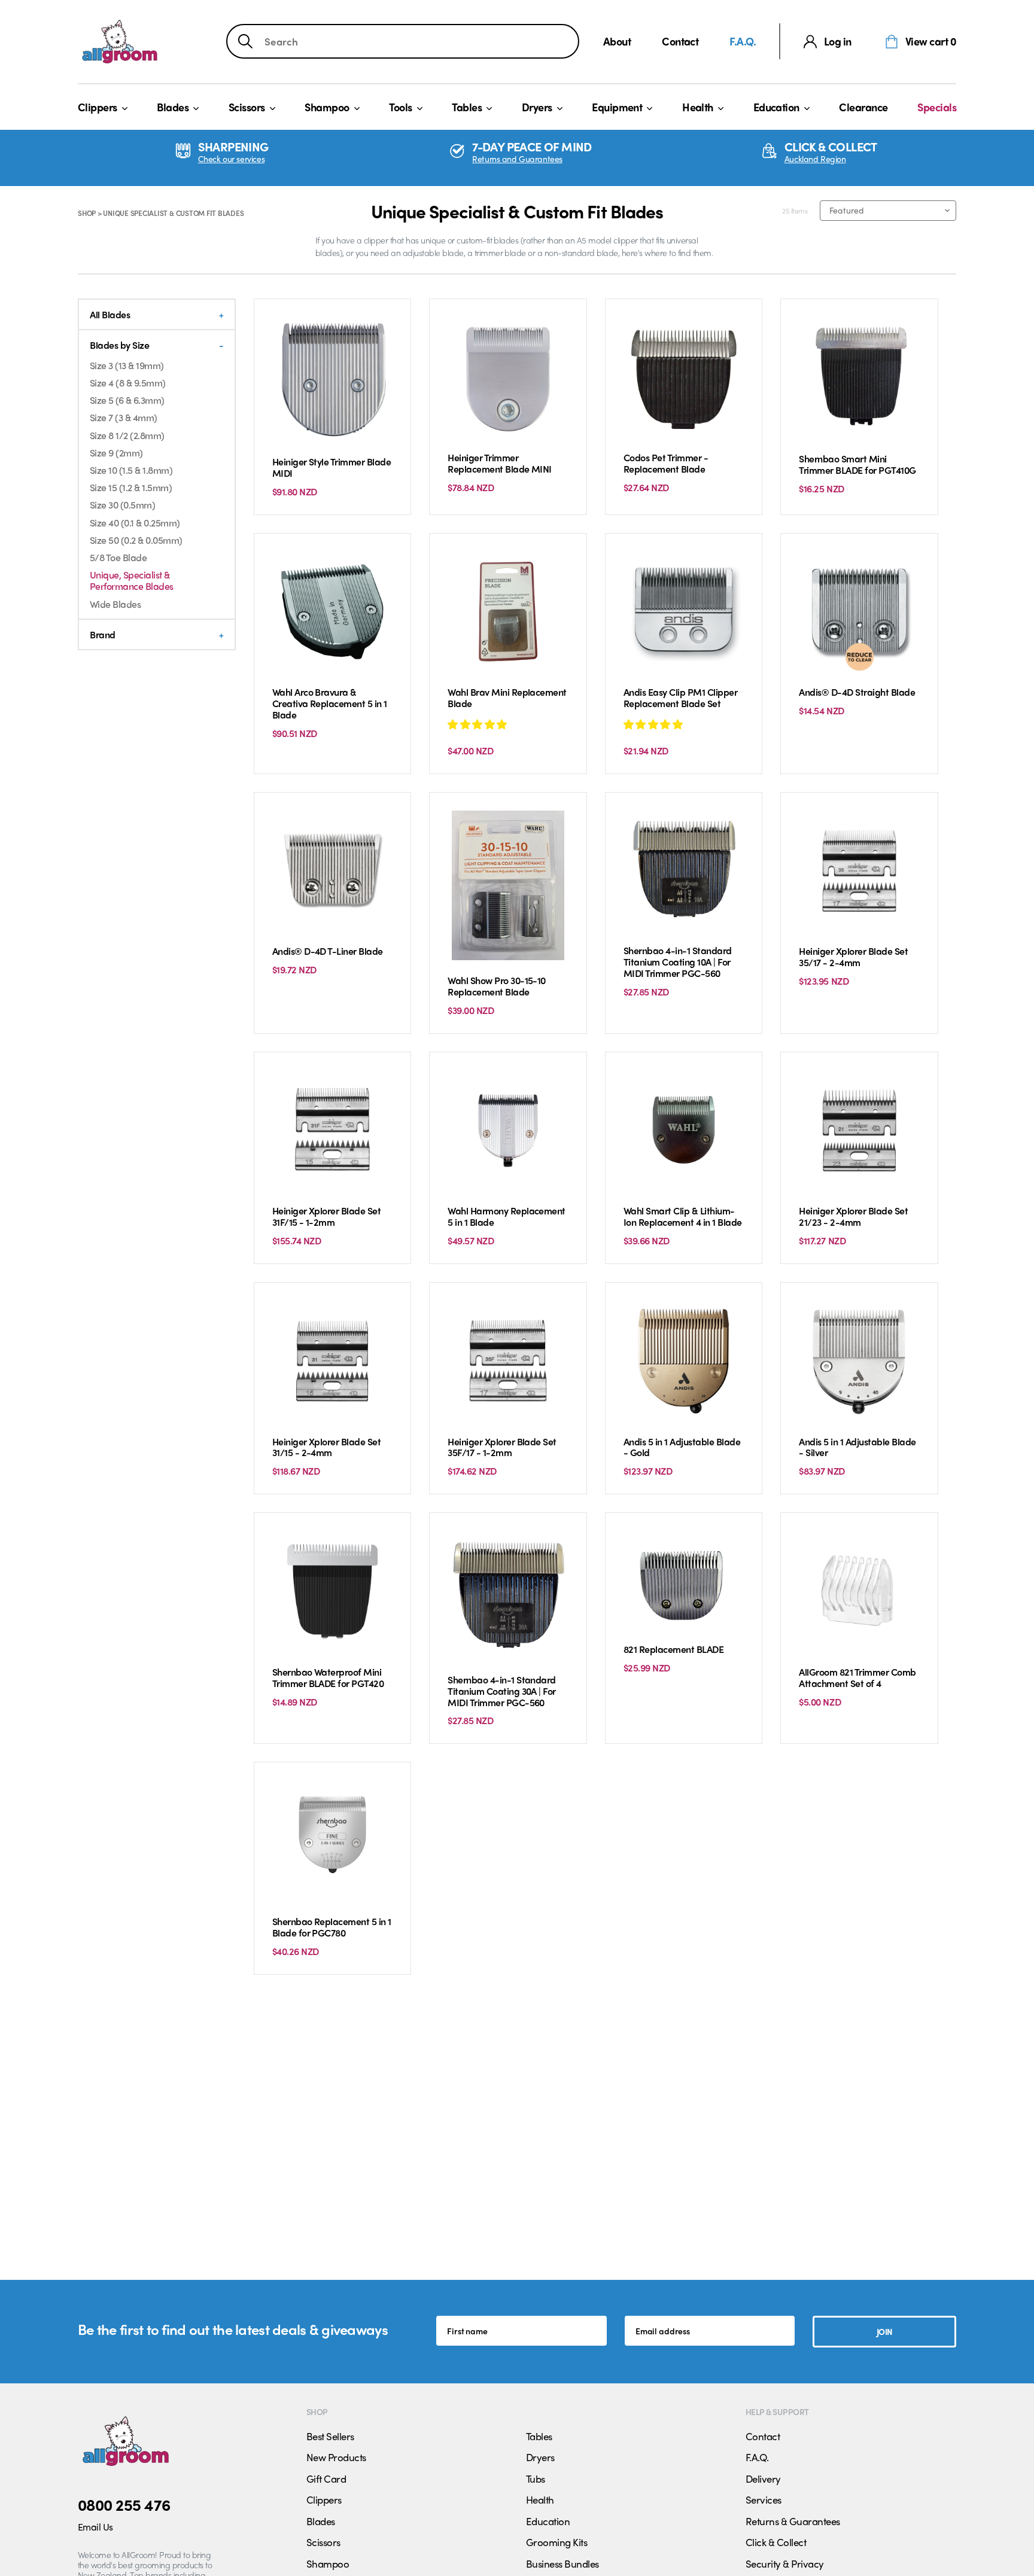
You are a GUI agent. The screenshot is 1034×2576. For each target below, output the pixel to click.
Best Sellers (330, 2436)
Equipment (617, 107)
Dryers (537, 107)
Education (776, 107)
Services (764, 2499)
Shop (87, 213)
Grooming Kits (556, 2542)
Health (698, 107)
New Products (336, 2457)
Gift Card (326, 2478)
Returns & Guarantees (793, 2521)
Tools (400, 107)
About (617, 41)
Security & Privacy (785, 2563)
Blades (173, 107)
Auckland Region (815, 159)
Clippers (98, 107)
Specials (937, 107)
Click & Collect (776, 2542)
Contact (680, 41)
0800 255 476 (124, 2504)
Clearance (863, 107)
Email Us (95, 2527)
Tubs (536, 2478)
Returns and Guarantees (517, 159)
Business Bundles (562, 2563)
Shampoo (327, 107)
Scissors (247, 107)
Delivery (763, 2478)
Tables (467, 107)
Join (885, 2331)
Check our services (231, 159)
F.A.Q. (743, 41)
